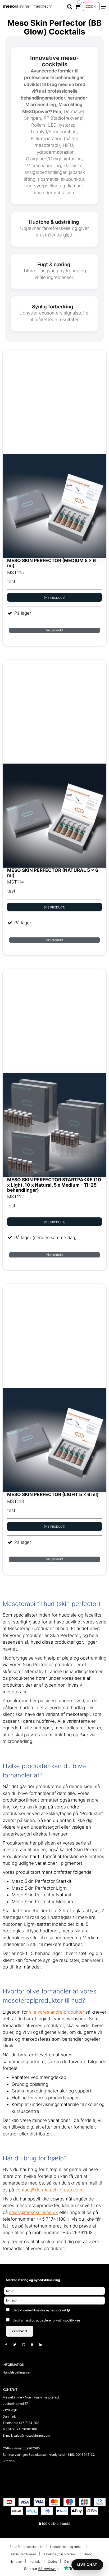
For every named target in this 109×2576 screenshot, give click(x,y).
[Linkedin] (43, 2344)
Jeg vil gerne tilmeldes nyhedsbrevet (50, 2309)
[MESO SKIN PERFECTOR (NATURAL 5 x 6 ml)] (54, 764)
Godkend (20, 2331)
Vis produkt (54, 630)
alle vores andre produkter (57, 2012)
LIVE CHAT (87, 2565)
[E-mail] (54, 2300)
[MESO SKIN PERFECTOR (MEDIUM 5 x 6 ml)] (54, 454)
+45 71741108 (29, 2423)
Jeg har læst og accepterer (46, 2320)
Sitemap (9, 2461)
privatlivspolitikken (66, 2320)
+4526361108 (27, 2429)
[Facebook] (9, 2344)
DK (93, 7)
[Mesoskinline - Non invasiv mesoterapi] (28, 7)
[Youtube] (35, 2344)
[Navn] (54, 2291)
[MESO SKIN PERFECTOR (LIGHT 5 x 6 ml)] (54, 1388)
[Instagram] (26, 2344)
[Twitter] (17, 2344)
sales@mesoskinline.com (32, 2435)
